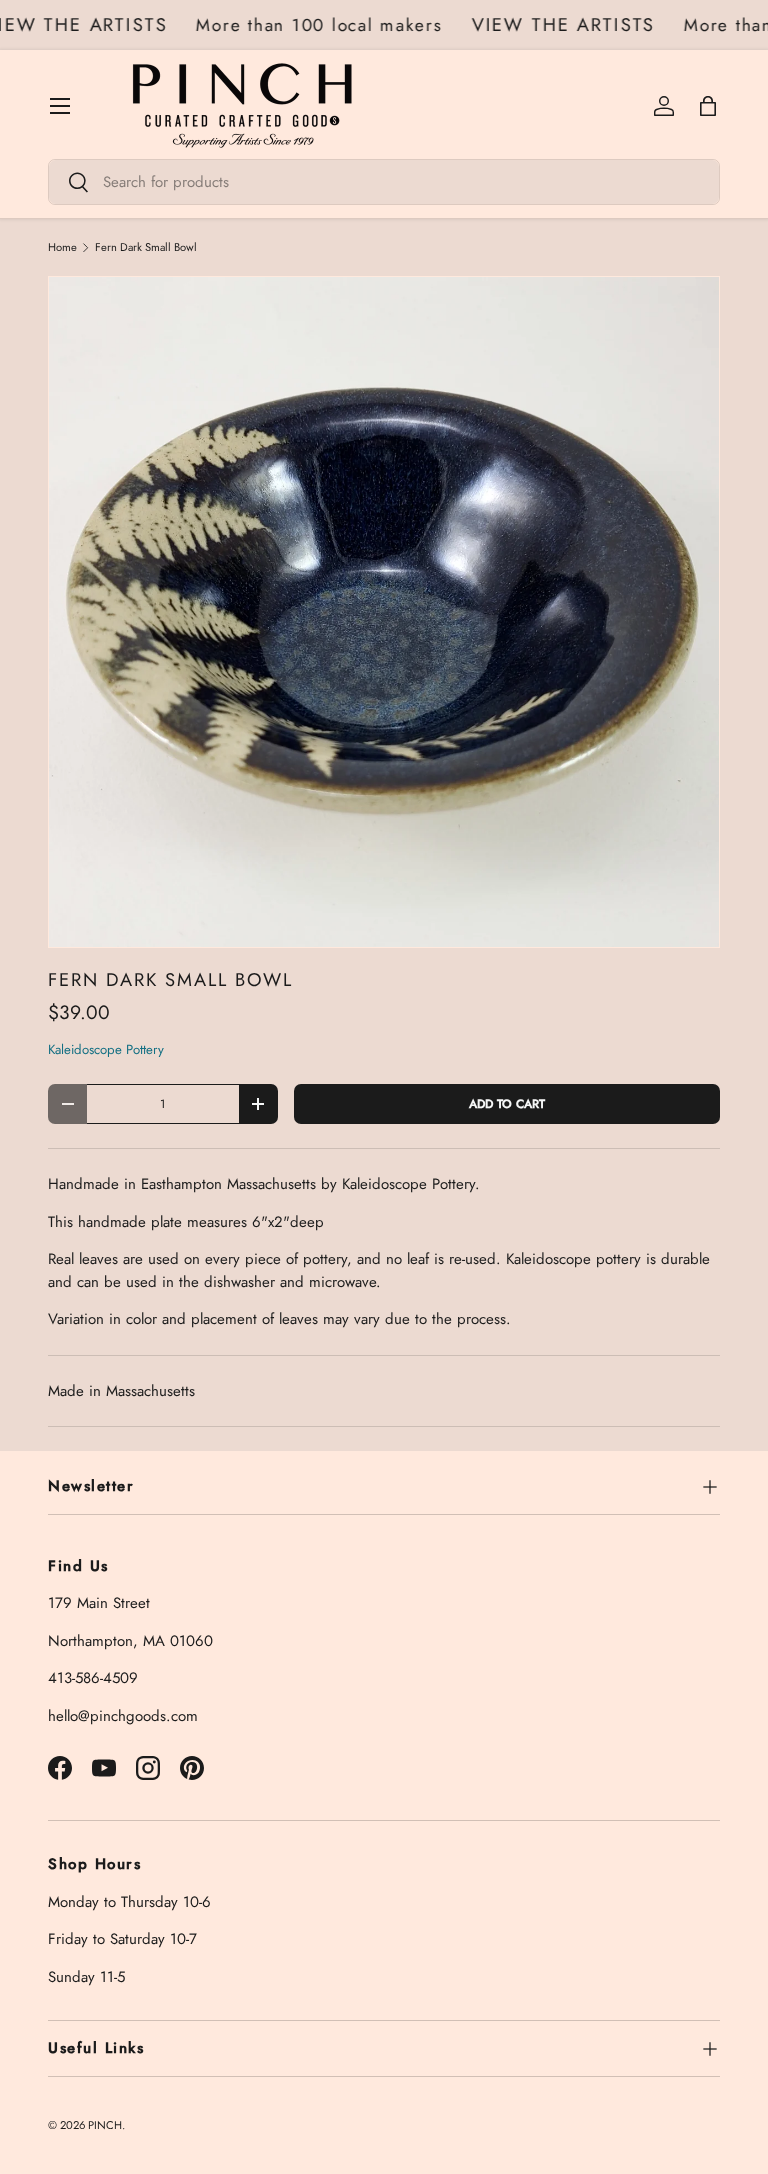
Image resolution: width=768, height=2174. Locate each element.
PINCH (105, 2125)
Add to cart (507, 1104)
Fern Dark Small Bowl (146, 247)
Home (62, 247)
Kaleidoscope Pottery (106, 1049)
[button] (708, 106)
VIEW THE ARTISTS (571, 25)
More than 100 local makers (327, 25)
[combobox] (384, 182)
